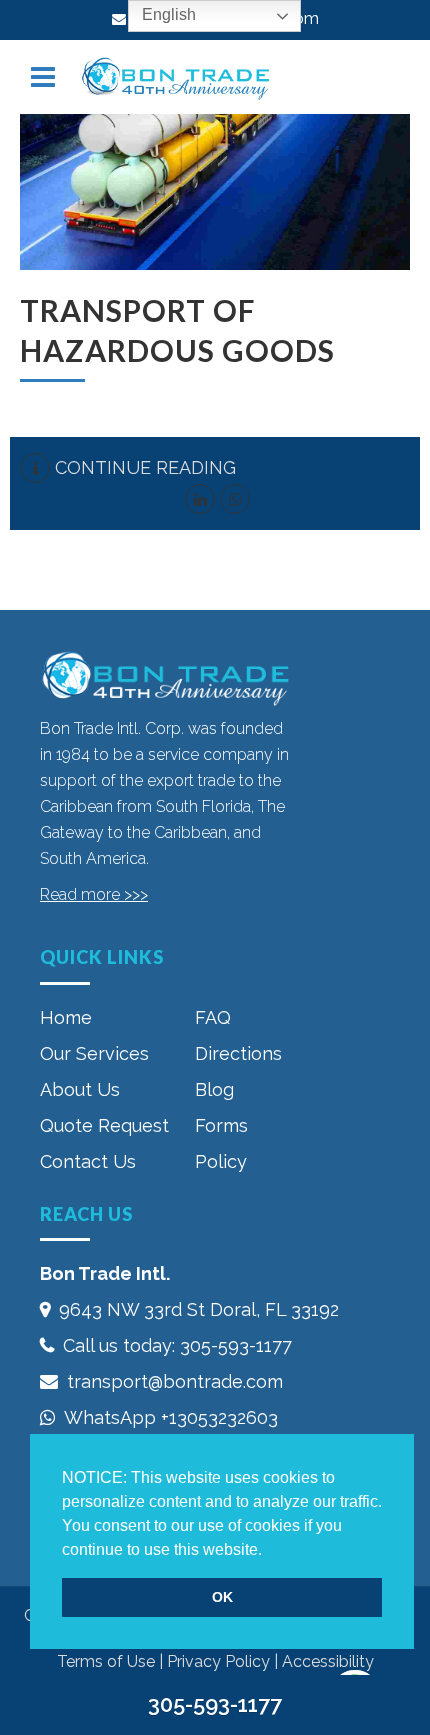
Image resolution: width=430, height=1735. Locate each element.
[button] (269, 1551)
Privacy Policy (218, 1661)
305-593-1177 (236, 1345)
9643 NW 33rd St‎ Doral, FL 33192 (199, 1309)
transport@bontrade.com (175, 1381)
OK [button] (222, 1597)
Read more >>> (94, 894)
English (167, 14)
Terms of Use (106, 1661)
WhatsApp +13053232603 (171, 1417)
